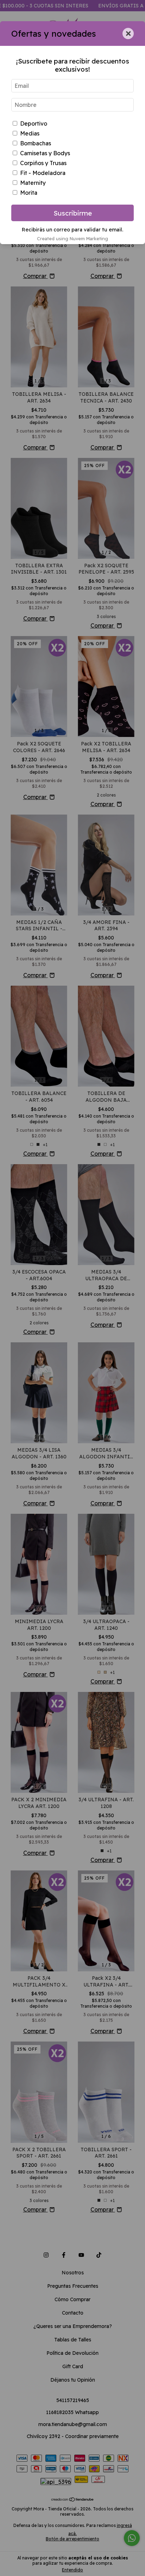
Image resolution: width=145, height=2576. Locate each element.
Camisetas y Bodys (45, 153)
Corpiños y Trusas (43, 163)
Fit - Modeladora (43, 173)
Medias (30, 133)
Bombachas (36, 143)
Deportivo (34, 123)
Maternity (33, 183)
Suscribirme (73, 213)
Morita (29, 193)
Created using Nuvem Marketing (72, 238)
